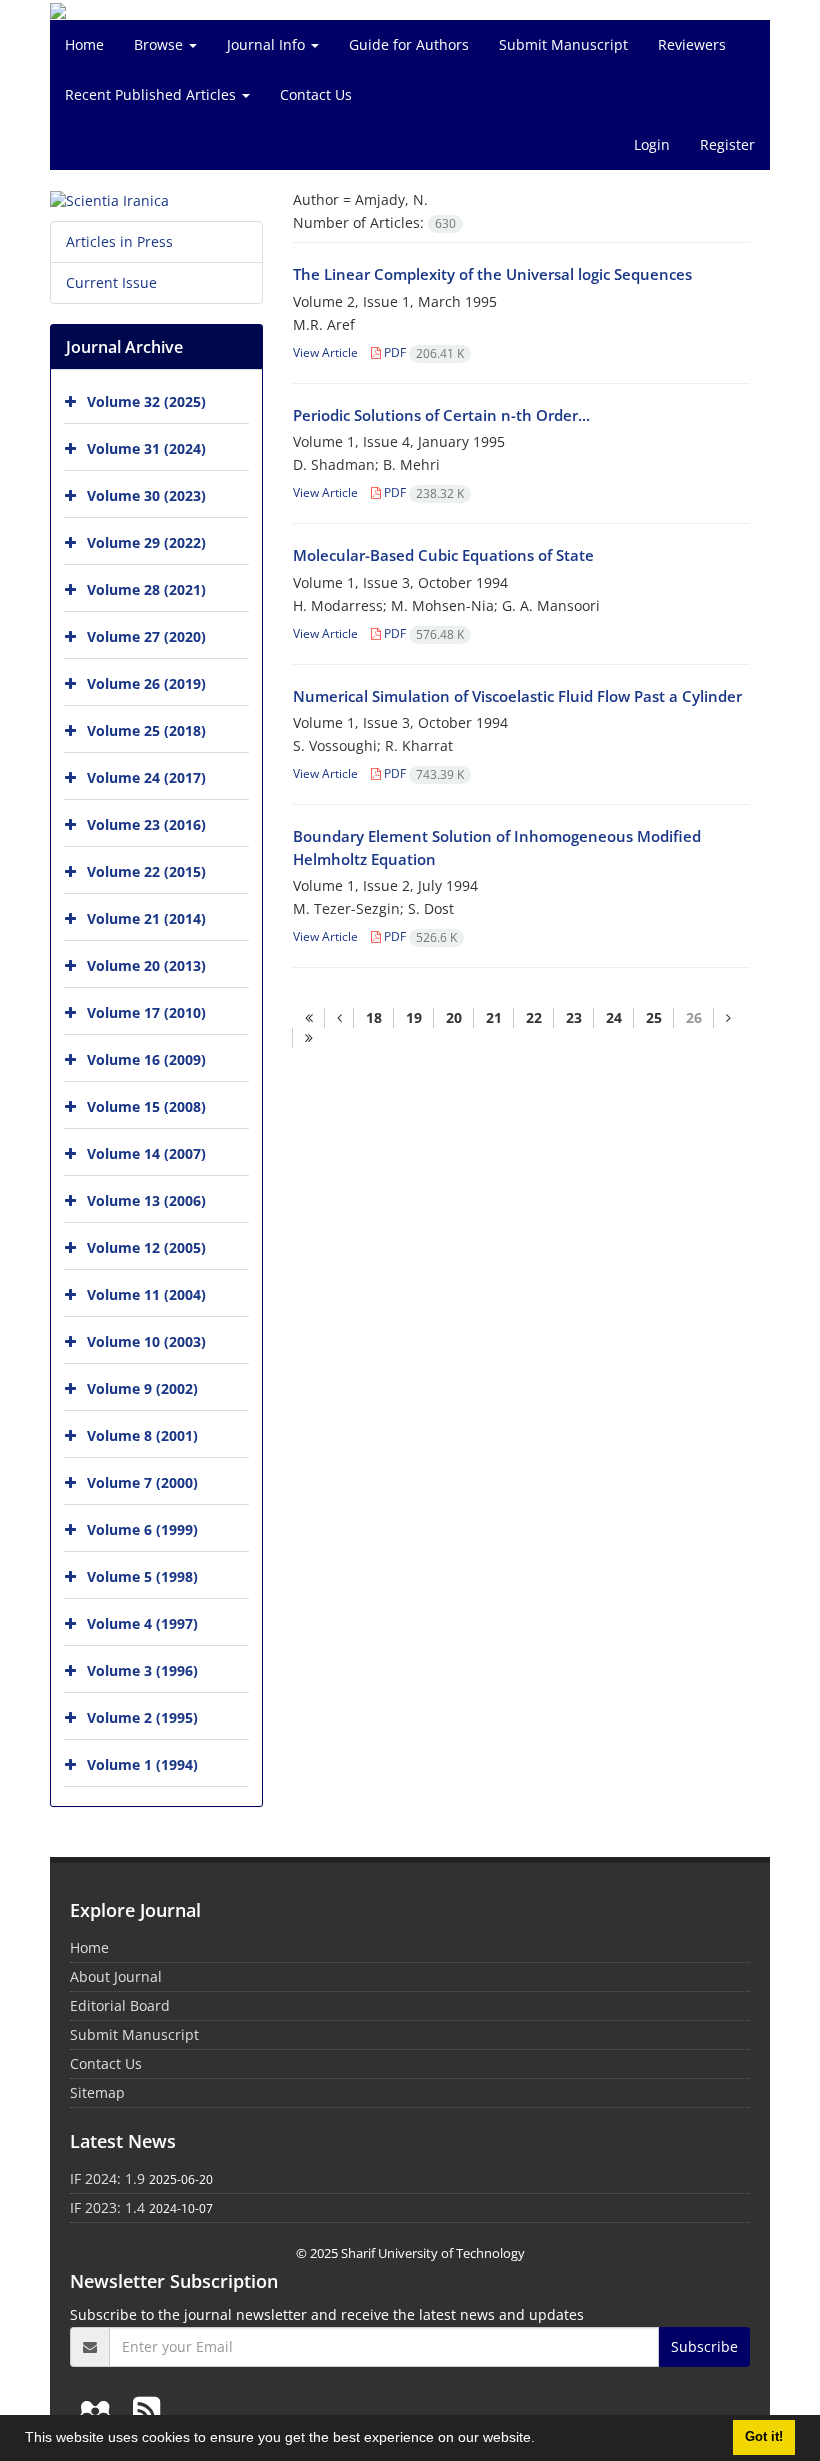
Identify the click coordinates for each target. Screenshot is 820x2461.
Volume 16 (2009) (146, 1059)
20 (454, 1017)
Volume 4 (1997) (142, 1623)
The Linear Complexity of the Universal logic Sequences (492, 274)
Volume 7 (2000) (142, 1482)
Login (652, 144)
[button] (542, 2440)
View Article (325, 352)
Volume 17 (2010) (146, 1012)
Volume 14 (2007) (146, 1153)
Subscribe (704, 2346)
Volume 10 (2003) (146, 1341)
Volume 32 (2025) (146, 401)
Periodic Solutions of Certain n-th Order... (441, 415)
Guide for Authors (409, 44)
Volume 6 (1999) (142, 1529)
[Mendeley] (99, 2409)
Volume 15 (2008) (146, 1106)
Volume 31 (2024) (146, 448)
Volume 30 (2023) (146, 495)
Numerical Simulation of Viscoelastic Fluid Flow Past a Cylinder (517, 696)
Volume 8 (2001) (142, 1435)
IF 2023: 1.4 (107, 2207)
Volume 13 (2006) (146, 1200)
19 (414, 1017)
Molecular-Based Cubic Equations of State (443, 555)
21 (494, 1017)
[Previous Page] (339, 1018)
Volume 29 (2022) (146, 542)
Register (727, 144)
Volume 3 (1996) (142, 1670)
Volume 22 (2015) (146, 871)
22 (534, 1017)
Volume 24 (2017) (146, 777)
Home (84, 44)
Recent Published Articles (152, 94)
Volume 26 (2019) (146, 683)
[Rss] (146, 2409)
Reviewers (692, 44)
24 (614, 1017)
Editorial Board (120, 2005)
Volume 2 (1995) (142, 1717)
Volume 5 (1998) (142, 1576)
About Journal (116, 1976)
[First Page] (309, 1018)
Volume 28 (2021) (146, 589)
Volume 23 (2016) (146, 824)
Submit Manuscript (563, 44)
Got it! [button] (764, 2437)
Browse (160, 44)
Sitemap (97, 2092)
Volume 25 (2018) (146, 730)
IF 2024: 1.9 (107, 2178)
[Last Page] (308, 1038)
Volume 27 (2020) (146, 636)
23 (574, 1017)
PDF (422, 352)
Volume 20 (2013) (146, 965)
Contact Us (316, 94)
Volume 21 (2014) (146, 918)
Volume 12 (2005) (146, 1247)
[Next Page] (728, 1018)
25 (654, 1017)
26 (694, 1017)
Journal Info (268, 44)
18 (374, 1017)
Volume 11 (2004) (146, 1294)
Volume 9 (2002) (142, 1388)
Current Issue (111, 282)
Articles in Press (119, 241)
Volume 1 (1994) (142, 1764)
